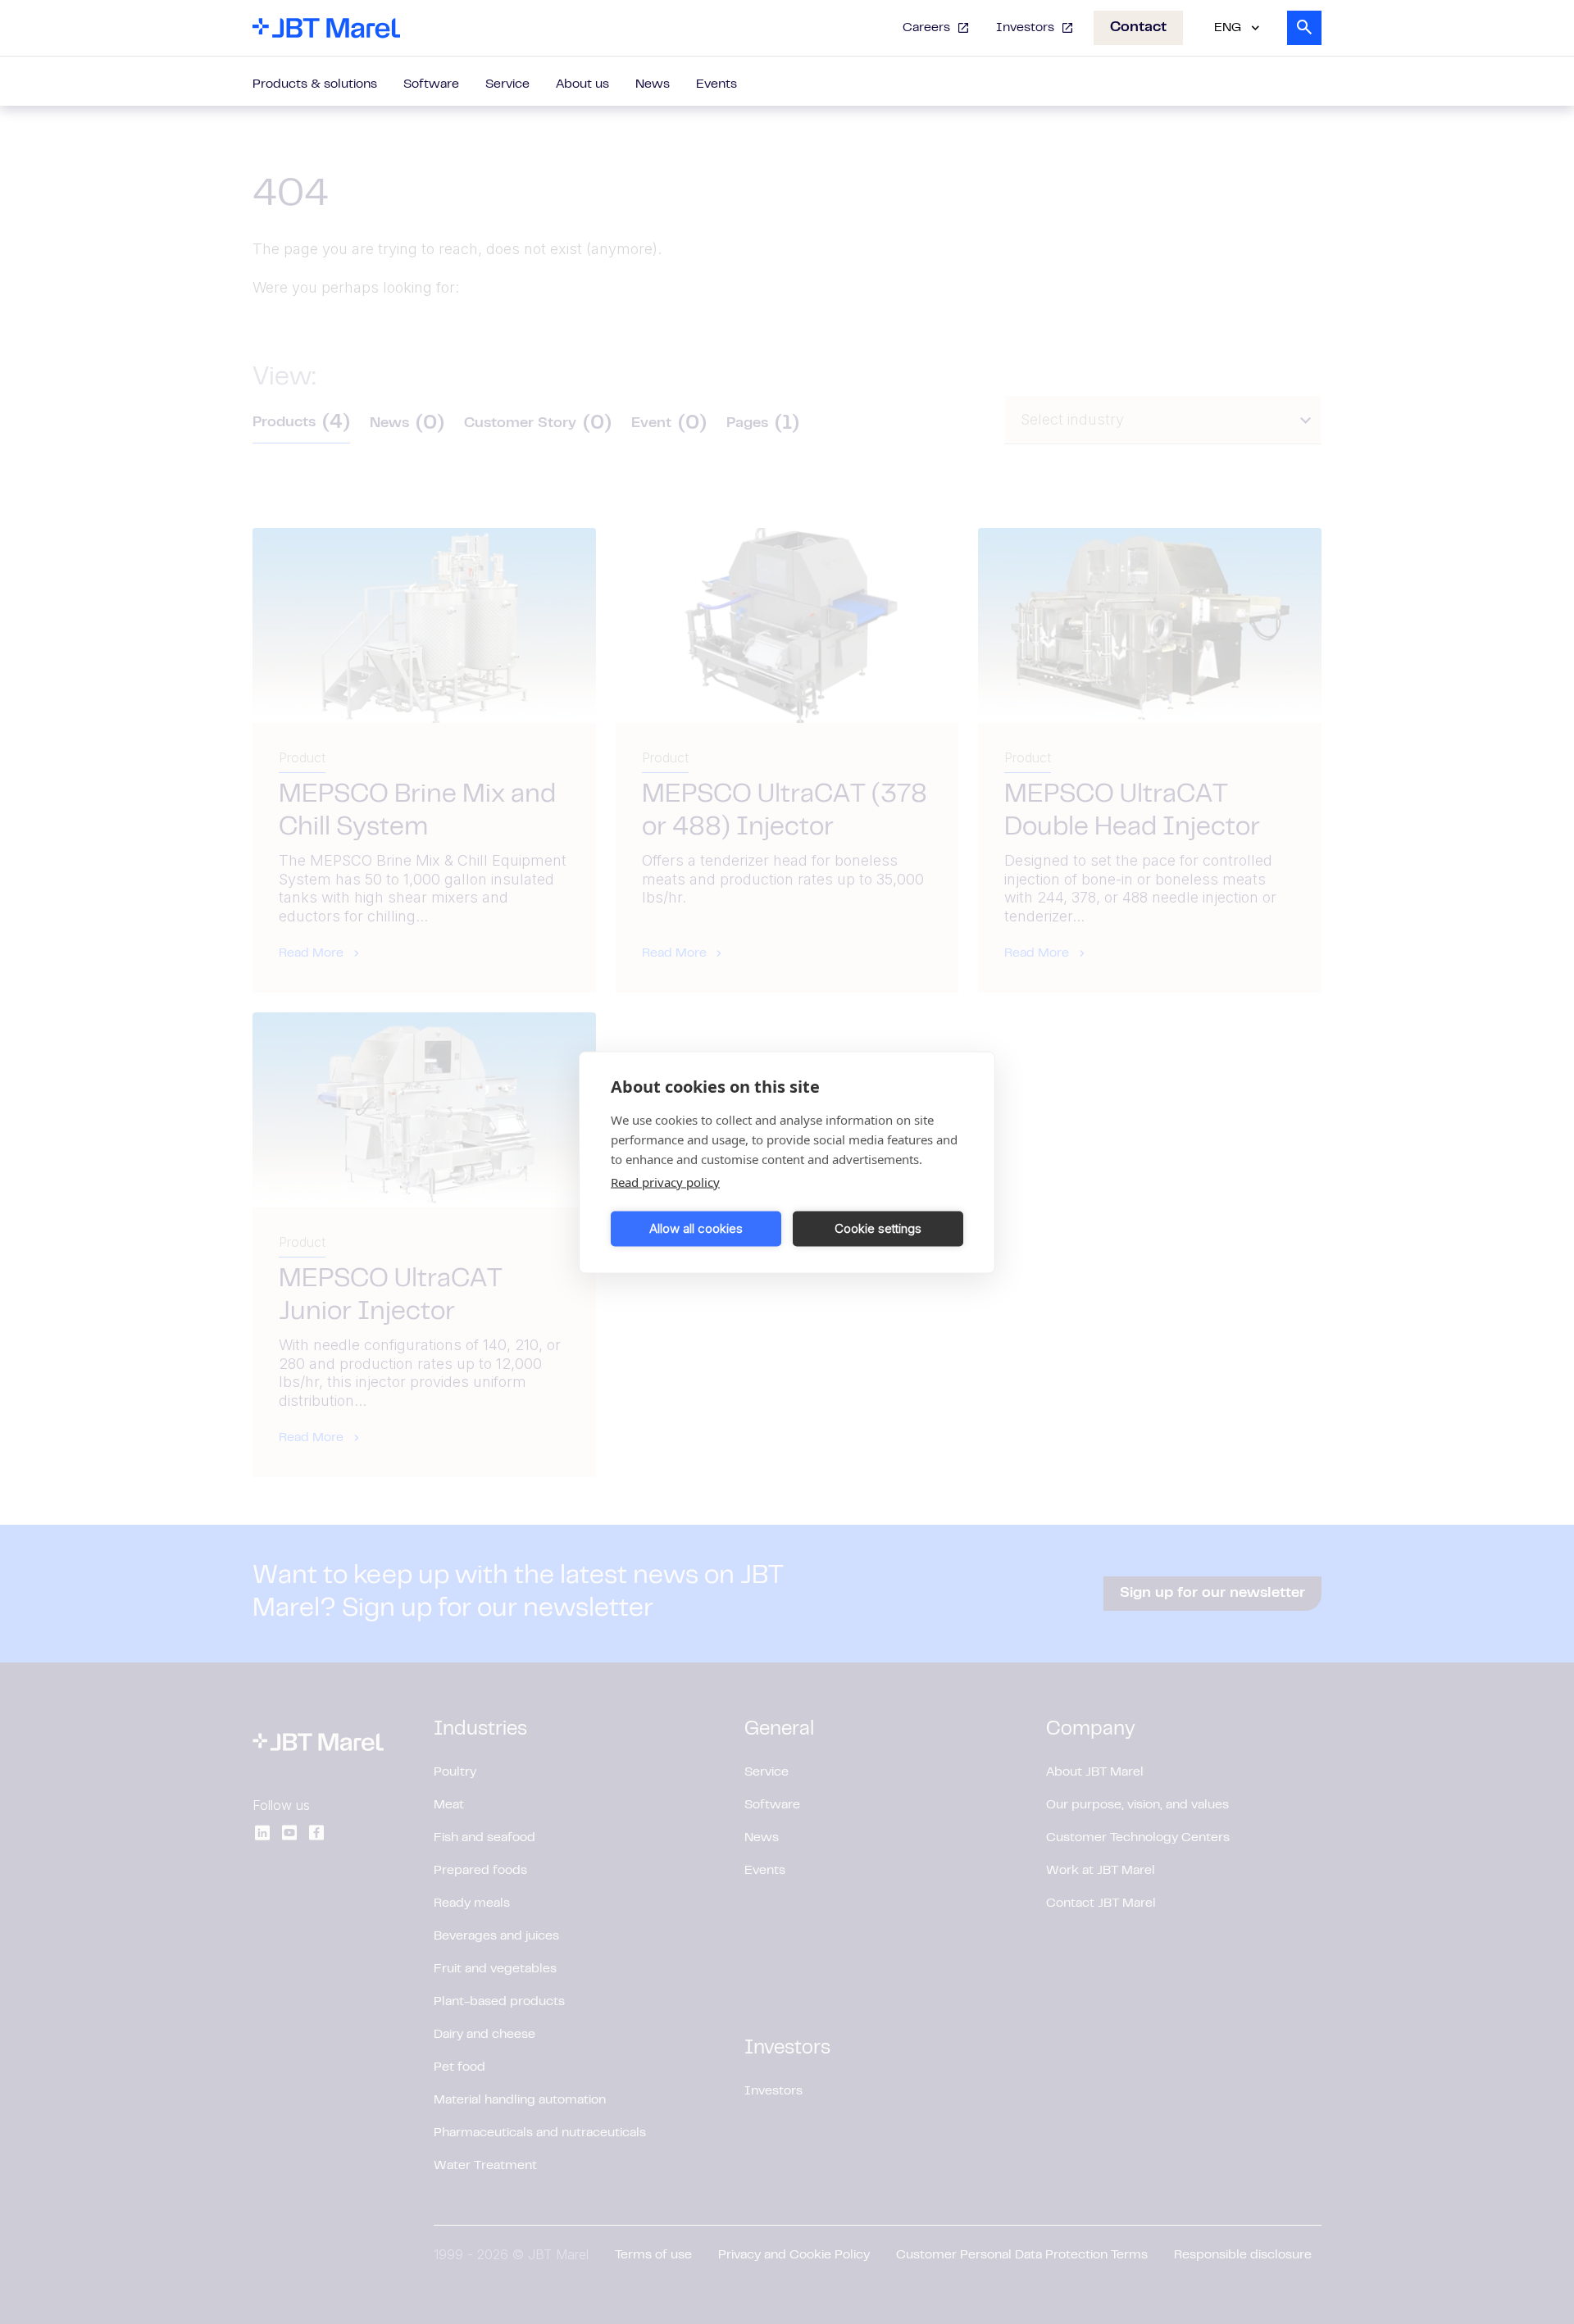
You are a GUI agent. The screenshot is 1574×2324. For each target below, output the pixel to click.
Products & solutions (315, 84)
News (653, 84)
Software (431, 84)
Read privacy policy (665, 1181)
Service (507, 84)
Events (716, 84)
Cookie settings (878, 1228)
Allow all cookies (696, 1228)
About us (582, 84)
